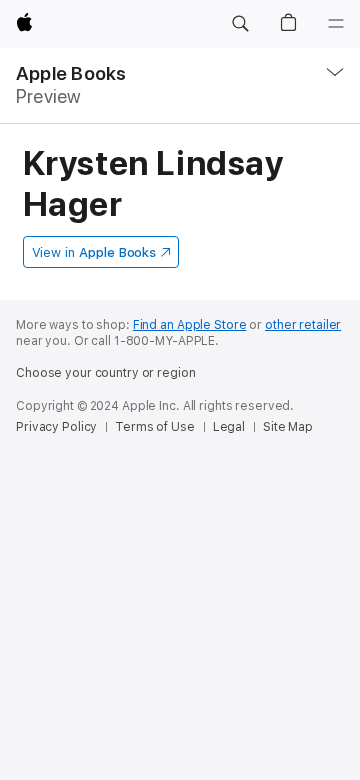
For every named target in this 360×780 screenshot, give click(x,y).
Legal (229, 427)
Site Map (288, 427)
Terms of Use (155, 427)
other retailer (303, 325)
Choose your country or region (106, 373)
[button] (240, 24)
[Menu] (336, 24)
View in (94, 252)
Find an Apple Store (190, 325)
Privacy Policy (56, 427)
